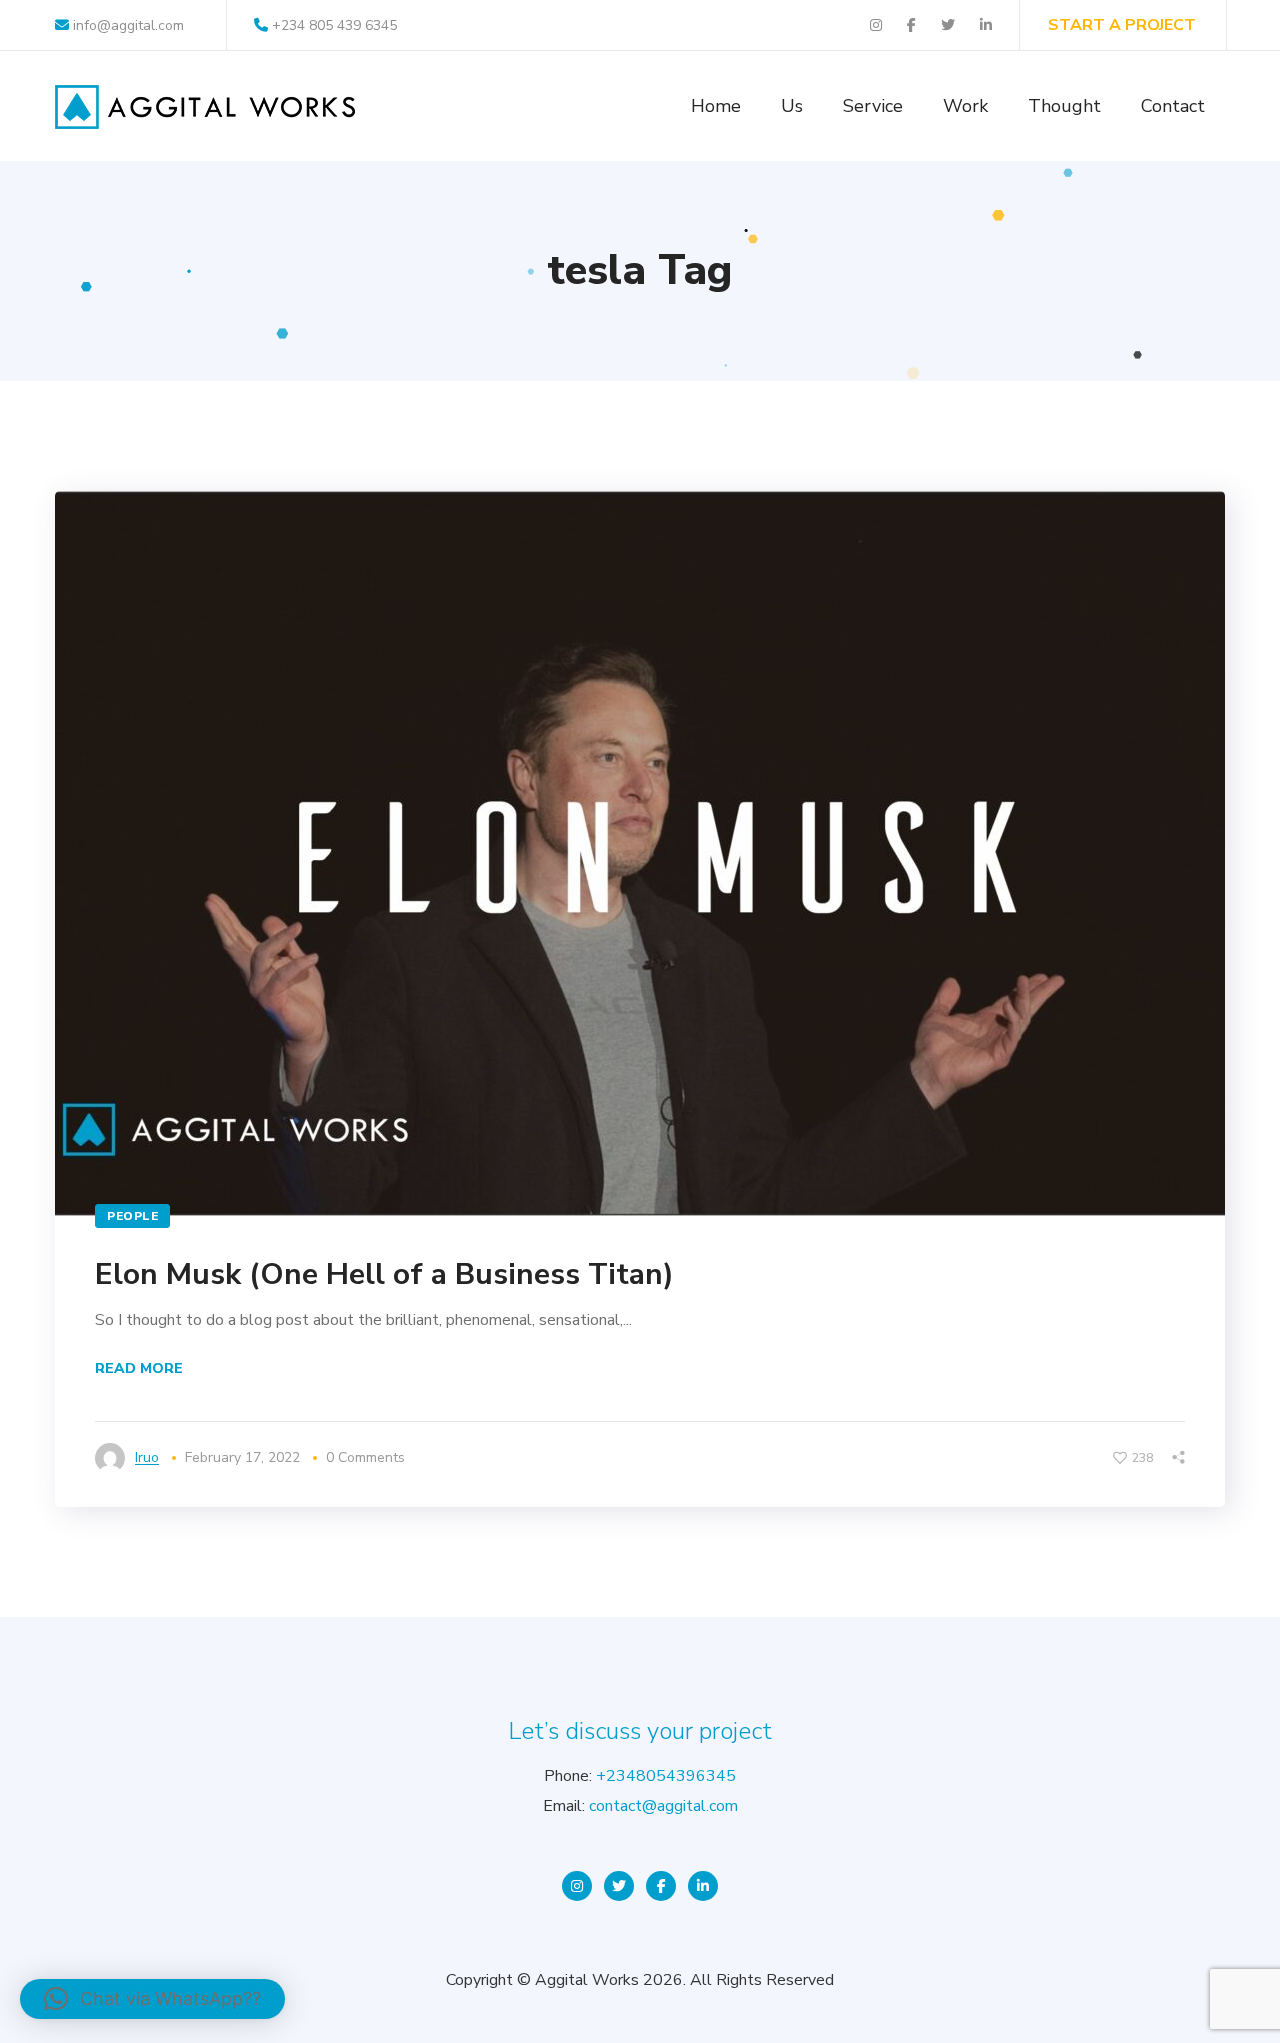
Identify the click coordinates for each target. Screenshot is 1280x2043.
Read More (139, 1368)
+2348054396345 (666, 1776)
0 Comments (365, 1457)
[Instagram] (577, 1886)
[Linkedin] (703, 1886)
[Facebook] (661, 1886)
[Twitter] (619, 1886)
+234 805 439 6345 (334, 25)
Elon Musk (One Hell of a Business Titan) (384, 1274)
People (132, 1216)
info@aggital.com (126, 25)
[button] (152, 1999)
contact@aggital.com (663, 1806)
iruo (147, 1457)
